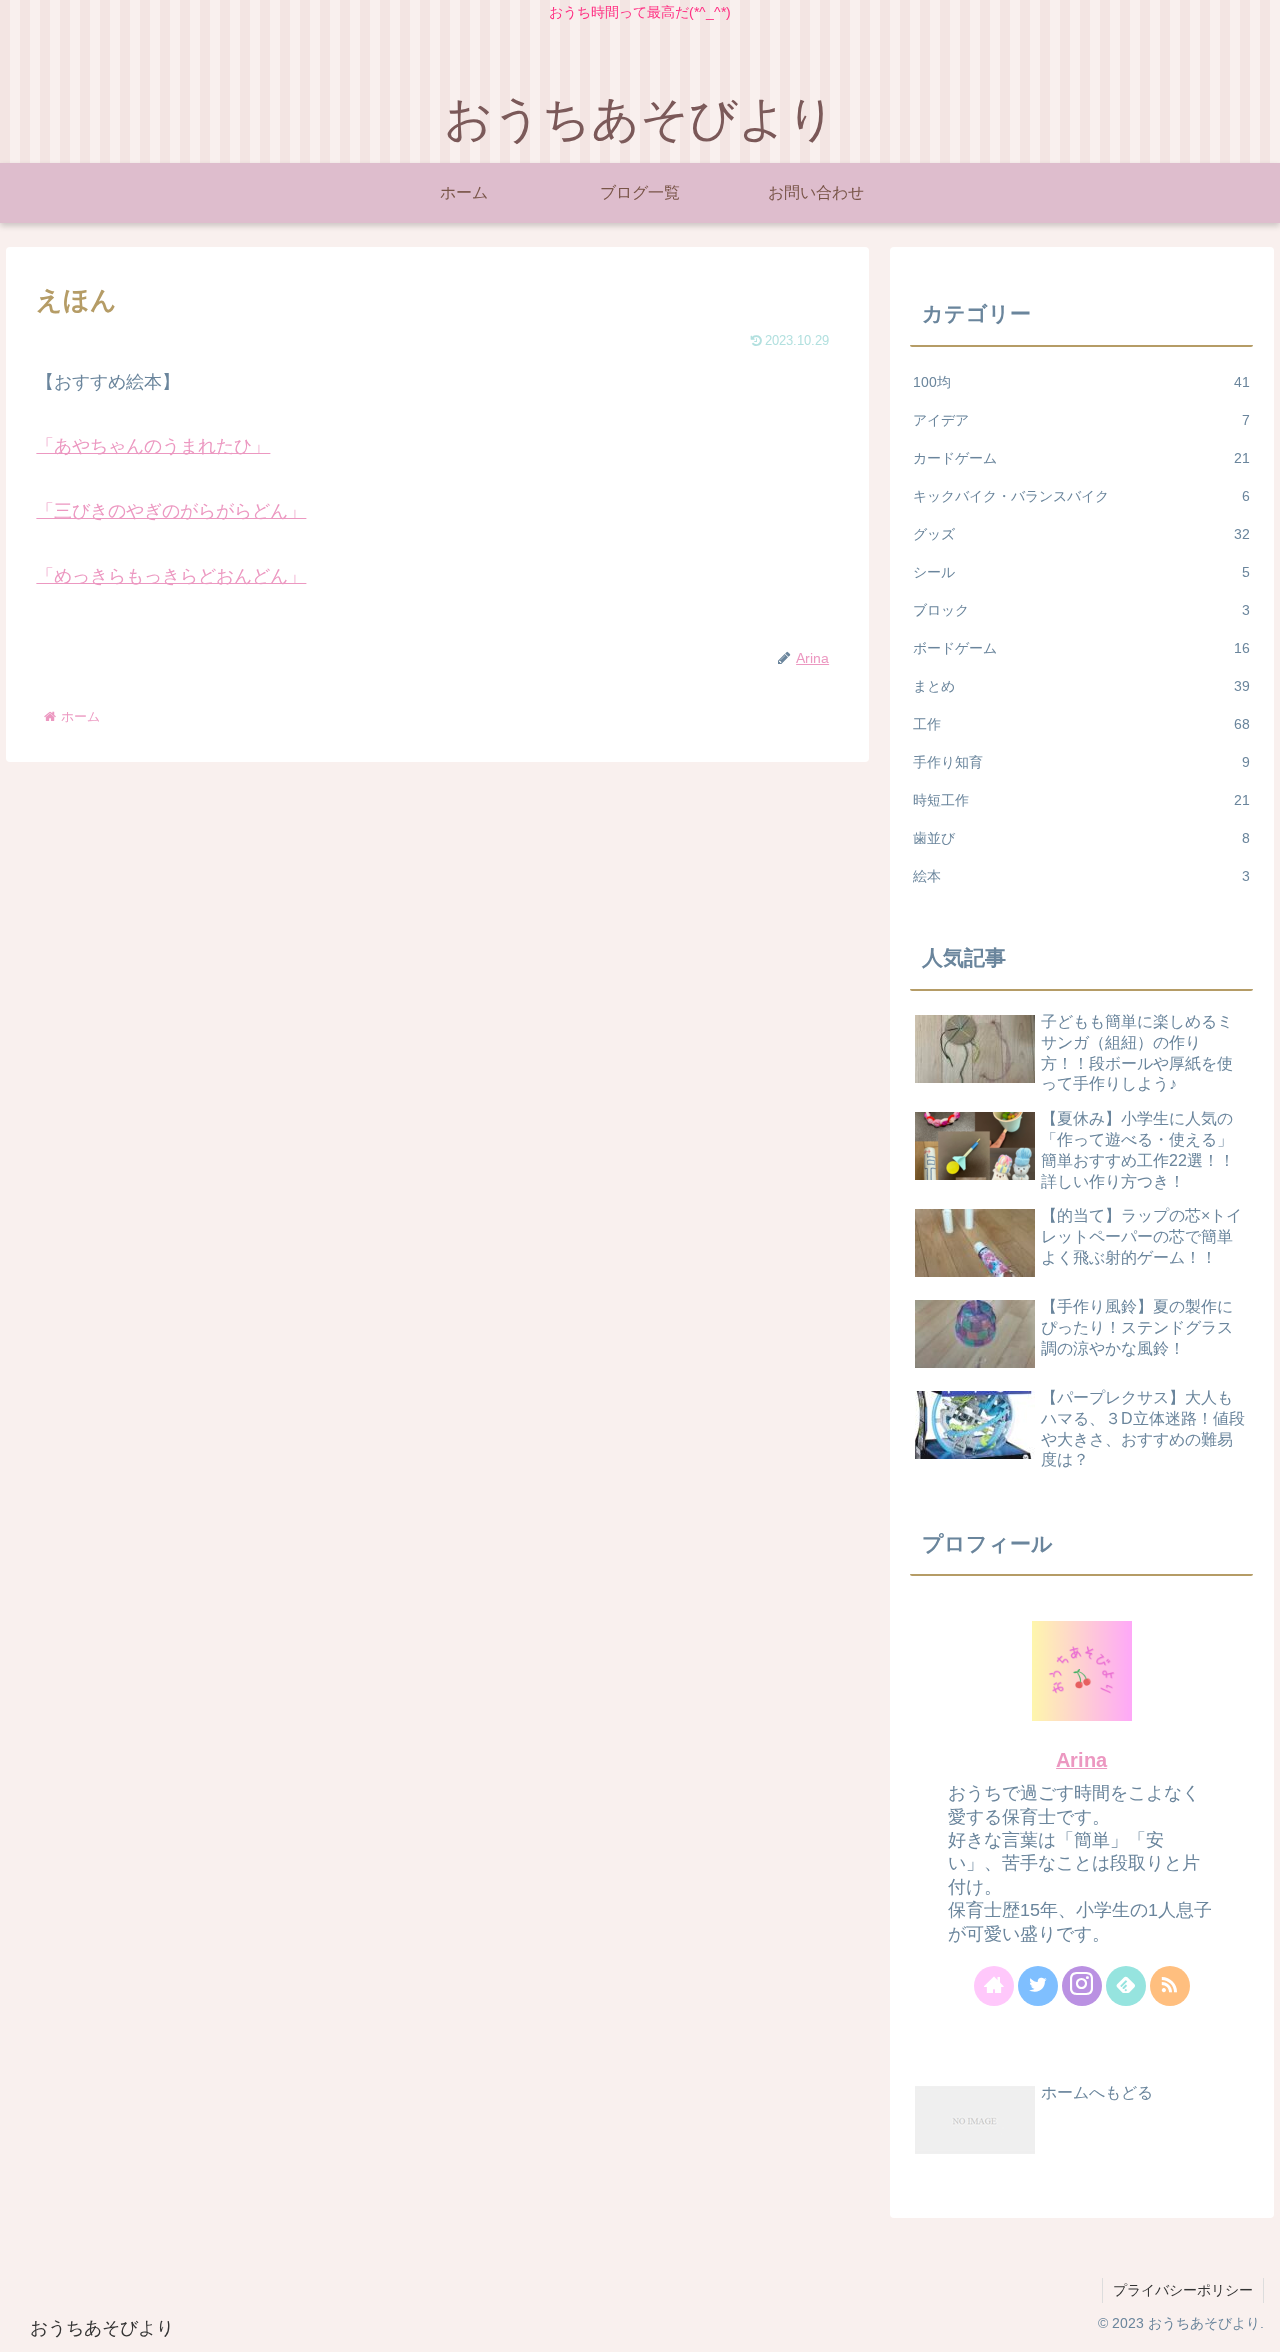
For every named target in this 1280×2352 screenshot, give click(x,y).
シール (1082, 572)
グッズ (1082, 534)
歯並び (1082, 838)
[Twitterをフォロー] (1038, 1986)
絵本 (1082, 876)
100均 (1082, 382)
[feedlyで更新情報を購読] (1126, 1986)
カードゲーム (1082, 458)
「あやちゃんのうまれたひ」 (153, 446)
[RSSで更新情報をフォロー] (1170, 1986)
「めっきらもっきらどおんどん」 (171, 576)
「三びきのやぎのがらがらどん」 (171, 511)
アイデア (1082, 420)
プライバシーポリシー (1183, 2290)
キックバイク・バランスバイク (1082, 496)
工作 (1082, 724)
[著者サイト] (994, 1986)
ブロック (1082, 610)
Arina (1081, 1760)
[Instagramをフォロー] (1082, 1986)
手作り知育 (1082, 762)
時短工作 (1082, 800)
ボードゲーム (1082, 648)
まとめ (1082, 686)
